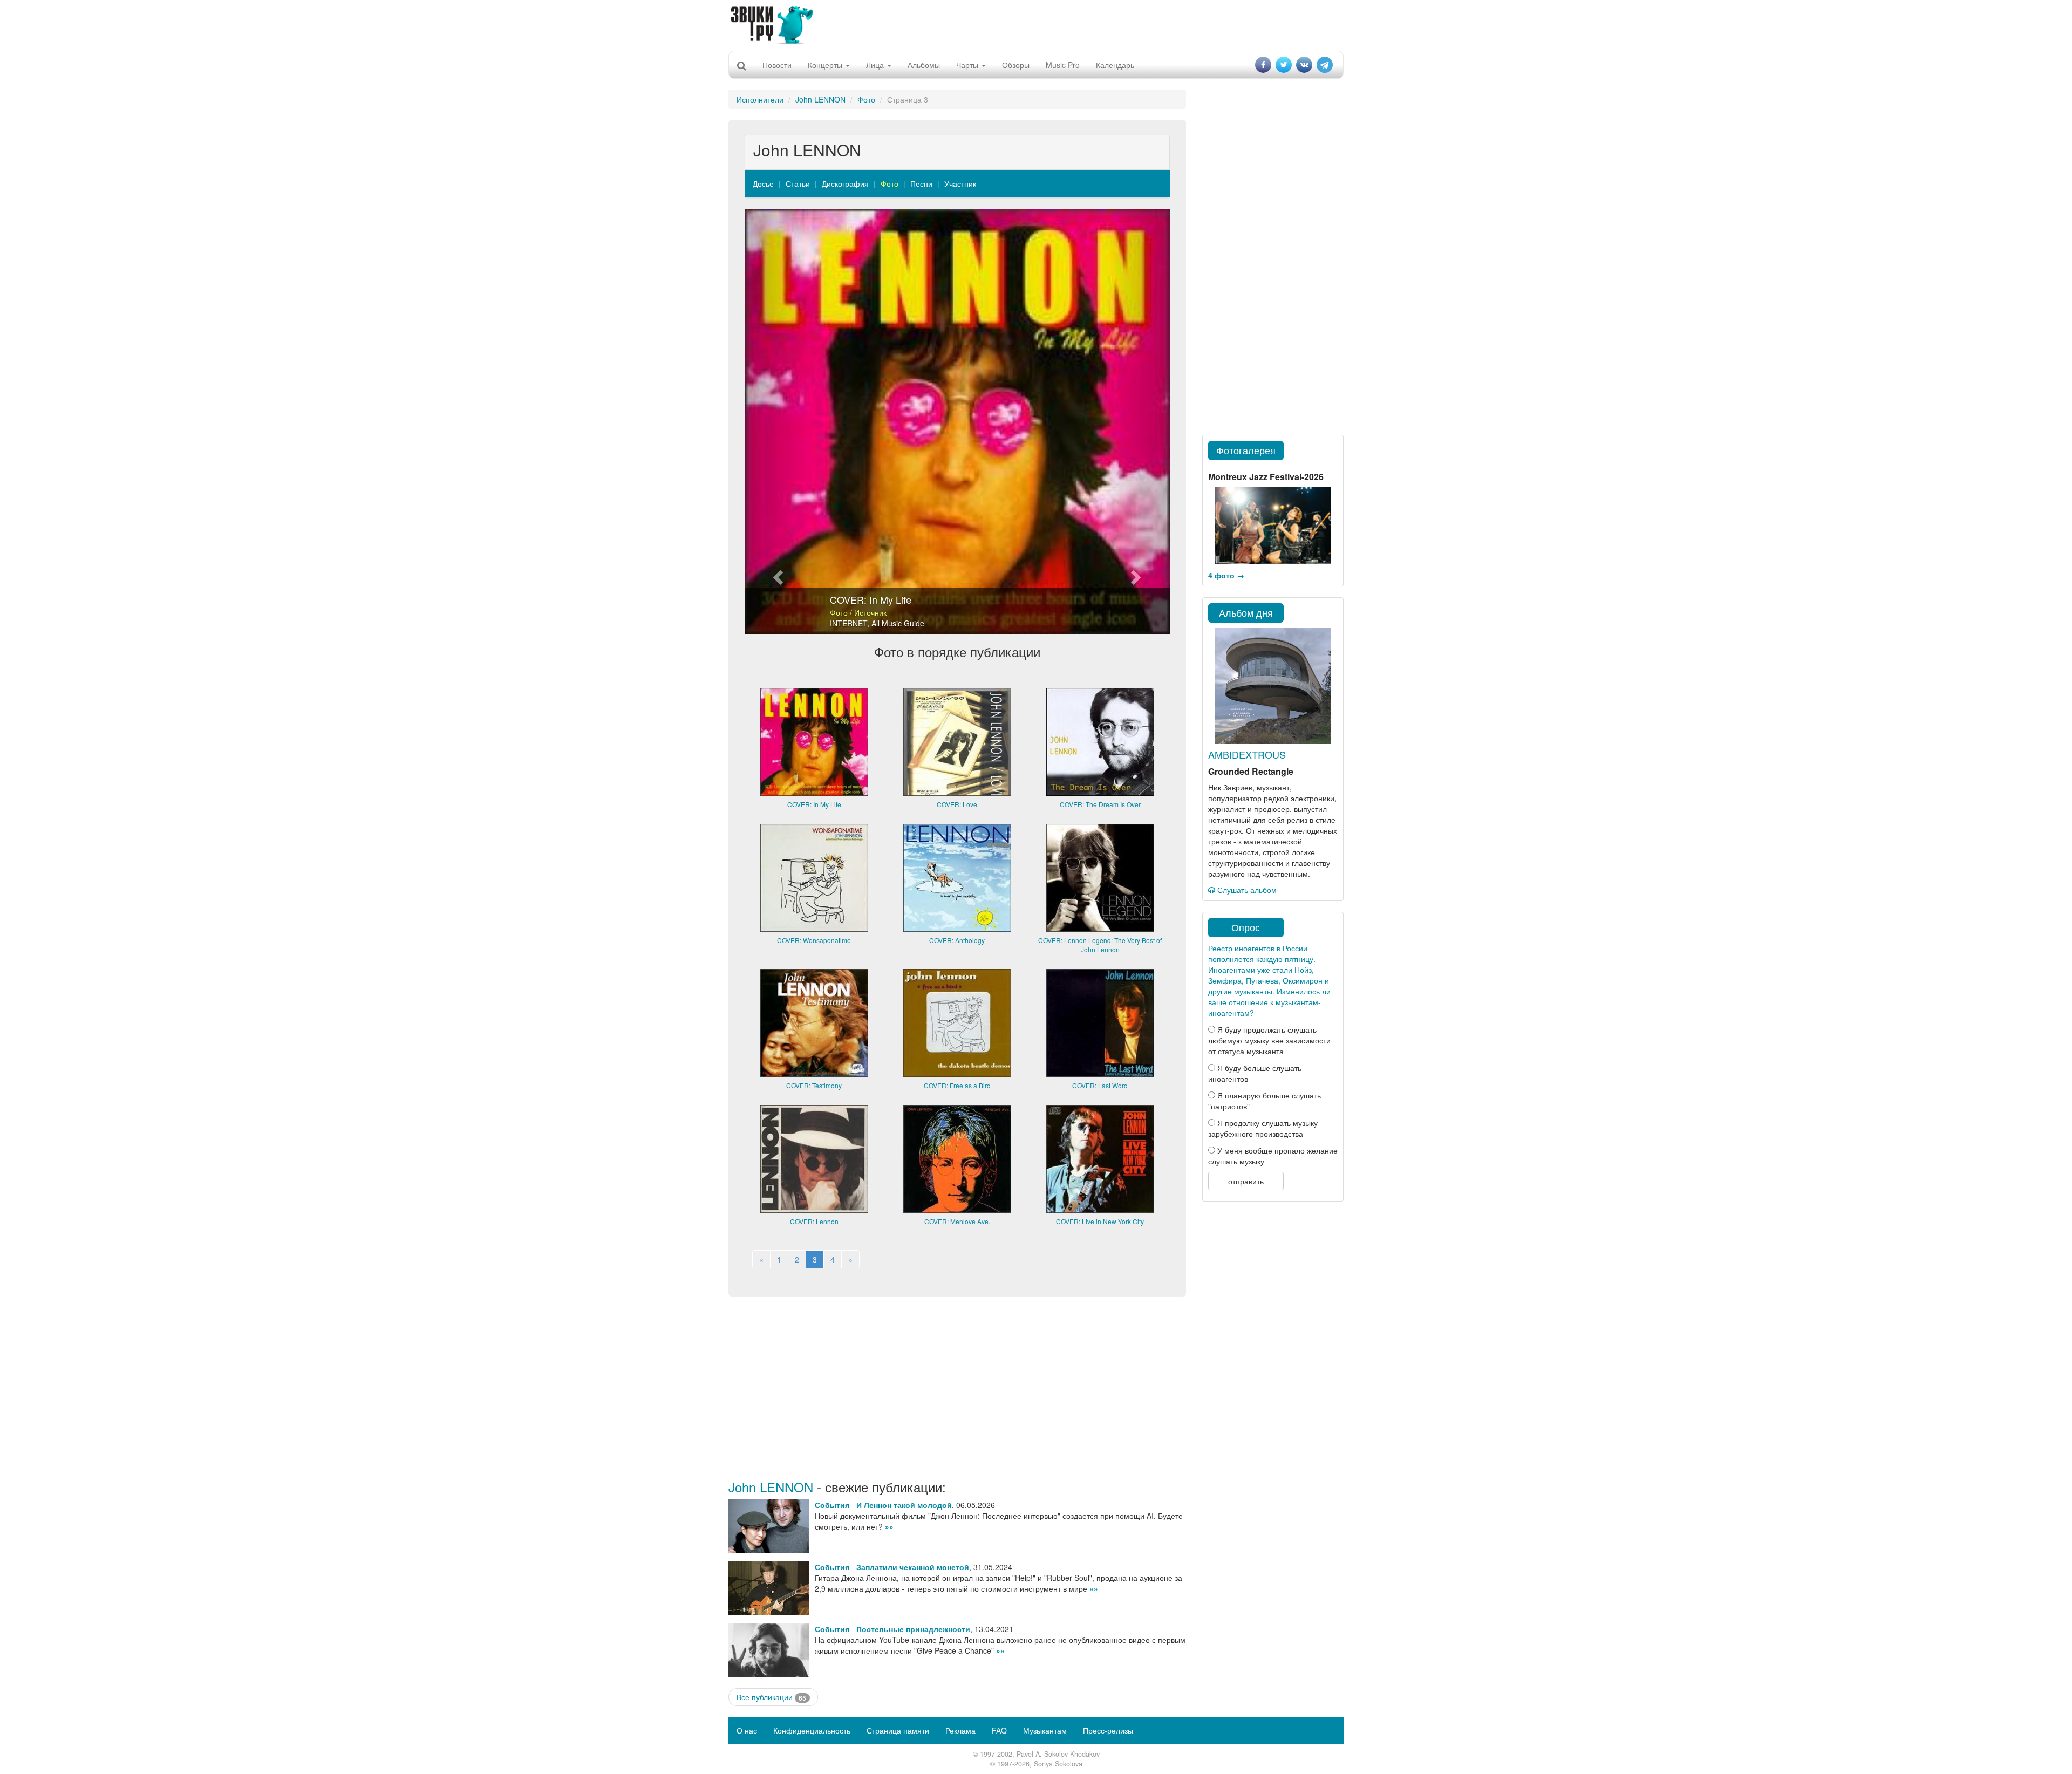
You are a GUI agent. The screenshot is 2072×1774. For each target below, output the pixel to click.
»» (889, 1526)
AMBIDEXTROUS (1247, 754)
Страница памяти (898, 1730)
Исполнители (760, 99)
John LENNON (820, 99)
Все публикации (771, 1697)
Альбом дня (1246, 612)
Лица (876, 65)
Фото (866, 99)
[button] (776, 421)
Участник (960, 183)
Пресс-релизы (1108, 1730)
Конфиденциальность (812, 1730)
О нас (747, 1730)
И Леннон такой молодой (904, 1505)
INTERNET (848, 623)
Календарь (1115, 65)
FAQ (999, 1730)
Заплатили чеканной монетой (913, 1567)
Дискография (845, 183)
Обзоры (1016, 65)
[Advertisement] (1036, 24)
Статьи (798, 183)
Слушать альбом (1246, 890)
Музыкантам (1045, 1730)
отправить (1246, 1181)
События (832, 1505)
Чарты (968, 65)
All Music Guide (898, 623)
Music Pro (1063, 65)
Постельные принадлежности (913, 1629)
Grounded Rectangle (1251, 771)
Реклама (960, 1730)
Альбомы (924, 65)
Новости (777, 65)
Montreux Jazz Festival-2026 (1266, 477)
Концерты (826, 65)
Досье (763, 183)
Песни (921, 183)
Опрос (1246, 927)
